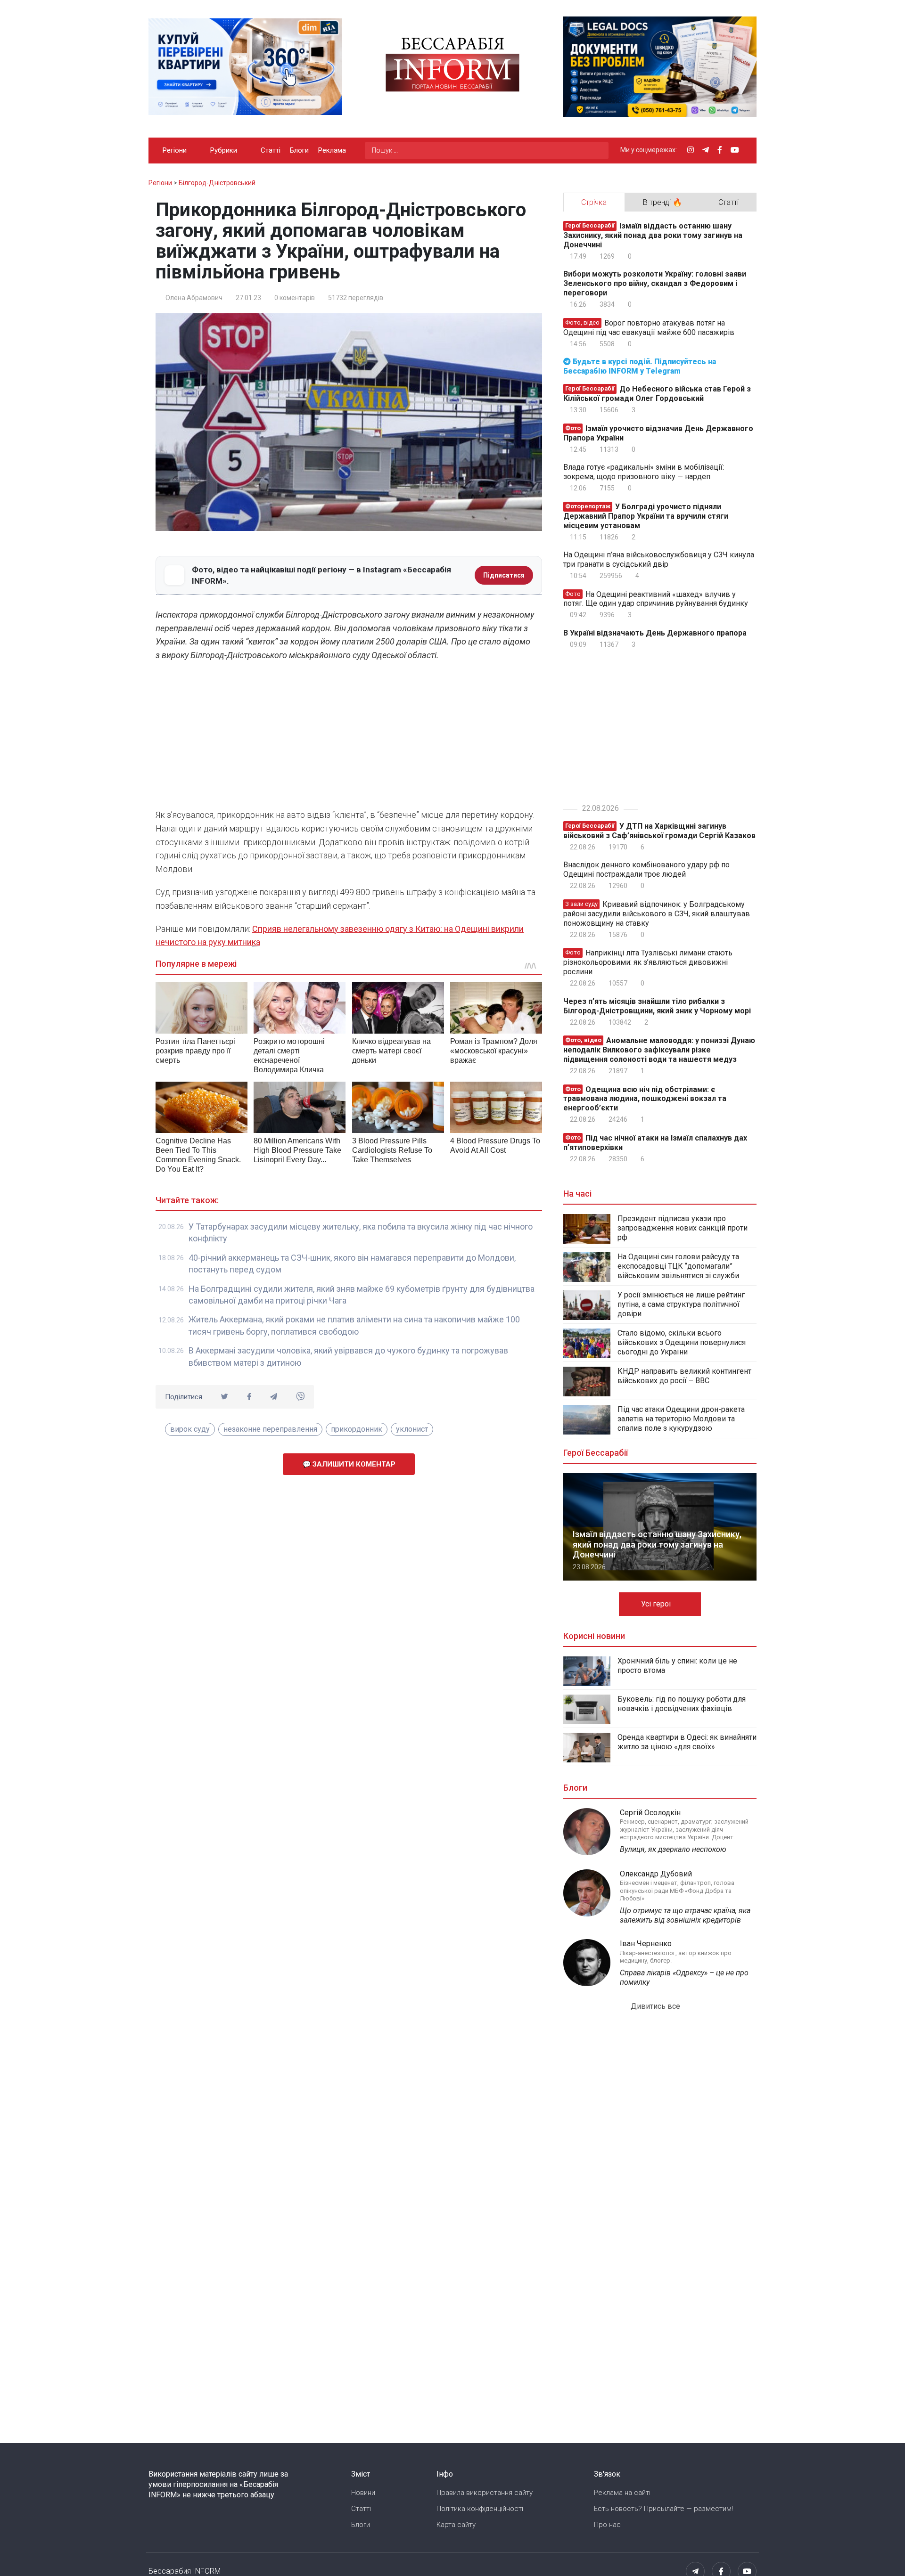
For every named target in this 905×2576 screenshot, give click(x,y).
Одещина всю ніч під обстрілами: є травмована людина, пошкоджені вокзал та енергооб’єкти (645, 1098)
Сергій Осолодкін (650, 1813)
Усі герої (657, 1604)
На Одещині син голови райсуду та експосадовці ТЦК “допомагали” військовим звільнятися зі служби (678, 1266)
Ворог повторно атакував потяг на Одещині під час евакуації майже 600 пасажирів (649, 328)
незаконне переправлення (270, 1429)
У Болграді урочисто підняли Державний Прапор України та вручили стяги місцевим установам (646, 516)
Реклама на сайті (622, 2493)
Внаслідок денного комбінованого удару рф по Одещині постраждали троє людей (646, 869)
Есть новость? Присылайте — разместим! (663, 2509)
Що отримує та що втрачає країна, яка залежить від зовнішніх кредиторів (685, 1915)
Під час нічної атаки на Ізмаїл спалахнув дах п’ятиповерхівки (655, 1143)
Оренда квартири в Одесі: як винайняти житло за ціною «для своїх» (687, 1742)
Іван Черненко (646, 1944)
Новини (363, 2493)
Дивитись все (656, 2006)
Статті (271, 150)
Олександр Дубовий (656, 1874)
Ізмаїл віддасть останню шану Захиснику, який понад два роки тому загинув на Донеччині (653, 235)
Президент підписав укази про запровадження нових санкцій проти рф (683, 1228)
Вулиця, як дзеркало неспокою (673, 1849)
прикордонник (357, 1429)
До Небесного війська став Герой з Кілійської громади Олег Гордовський (657, 394)
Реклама (332, 150)
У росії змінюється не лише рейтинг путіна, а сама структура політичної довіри (681, 1304)
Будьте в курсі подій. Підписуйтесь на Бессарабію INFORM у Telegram (640, 366)
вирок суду (190, 1429)
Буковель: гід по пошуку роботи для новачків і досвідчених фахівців (682, 1704)
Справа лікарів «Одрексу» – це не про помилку (684, 1977)
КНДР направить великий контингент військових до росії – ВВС (684, 1376)
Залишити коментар (353, 1464)
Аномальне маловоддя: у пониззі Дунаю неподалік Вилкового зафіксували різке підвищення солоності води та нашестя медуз (659, 1050)
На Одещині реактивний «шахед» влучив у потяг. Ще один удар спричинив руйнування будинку (656, 599)
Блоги (299, 150)
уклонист (412, 1429)
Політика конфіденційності (480, 2509)
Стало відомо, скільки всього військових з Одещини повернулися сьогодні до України (682, 1342)
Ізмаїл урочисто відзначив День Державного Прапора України (658, 433)
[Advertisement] (349, 738)
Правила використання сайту (485, 2493)
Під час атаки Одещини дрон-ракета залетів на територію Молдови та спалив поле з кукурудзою (681, 1419)
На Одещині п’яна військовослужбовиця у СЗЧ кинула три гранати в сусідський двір (659, 559)
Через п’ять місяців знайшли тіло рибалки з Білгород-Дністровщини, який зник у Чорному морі (657, 1006)
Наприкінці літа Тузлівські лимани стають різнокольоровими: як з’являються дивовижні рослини (648, 962)
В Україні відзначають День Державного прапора (655, 633)
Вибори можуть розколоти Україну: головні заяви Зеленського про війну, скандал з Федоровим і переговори (655, 283)
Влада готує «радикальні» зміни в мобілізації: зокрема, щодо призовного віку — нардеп (644, 472)
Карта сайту (456, 2525)
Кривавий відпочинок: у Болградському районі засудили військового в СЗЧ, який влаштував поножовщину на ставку (657, 914)
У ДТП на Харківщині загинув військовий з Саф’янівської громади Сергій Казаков (659, 831)
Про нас (607, 2525)
